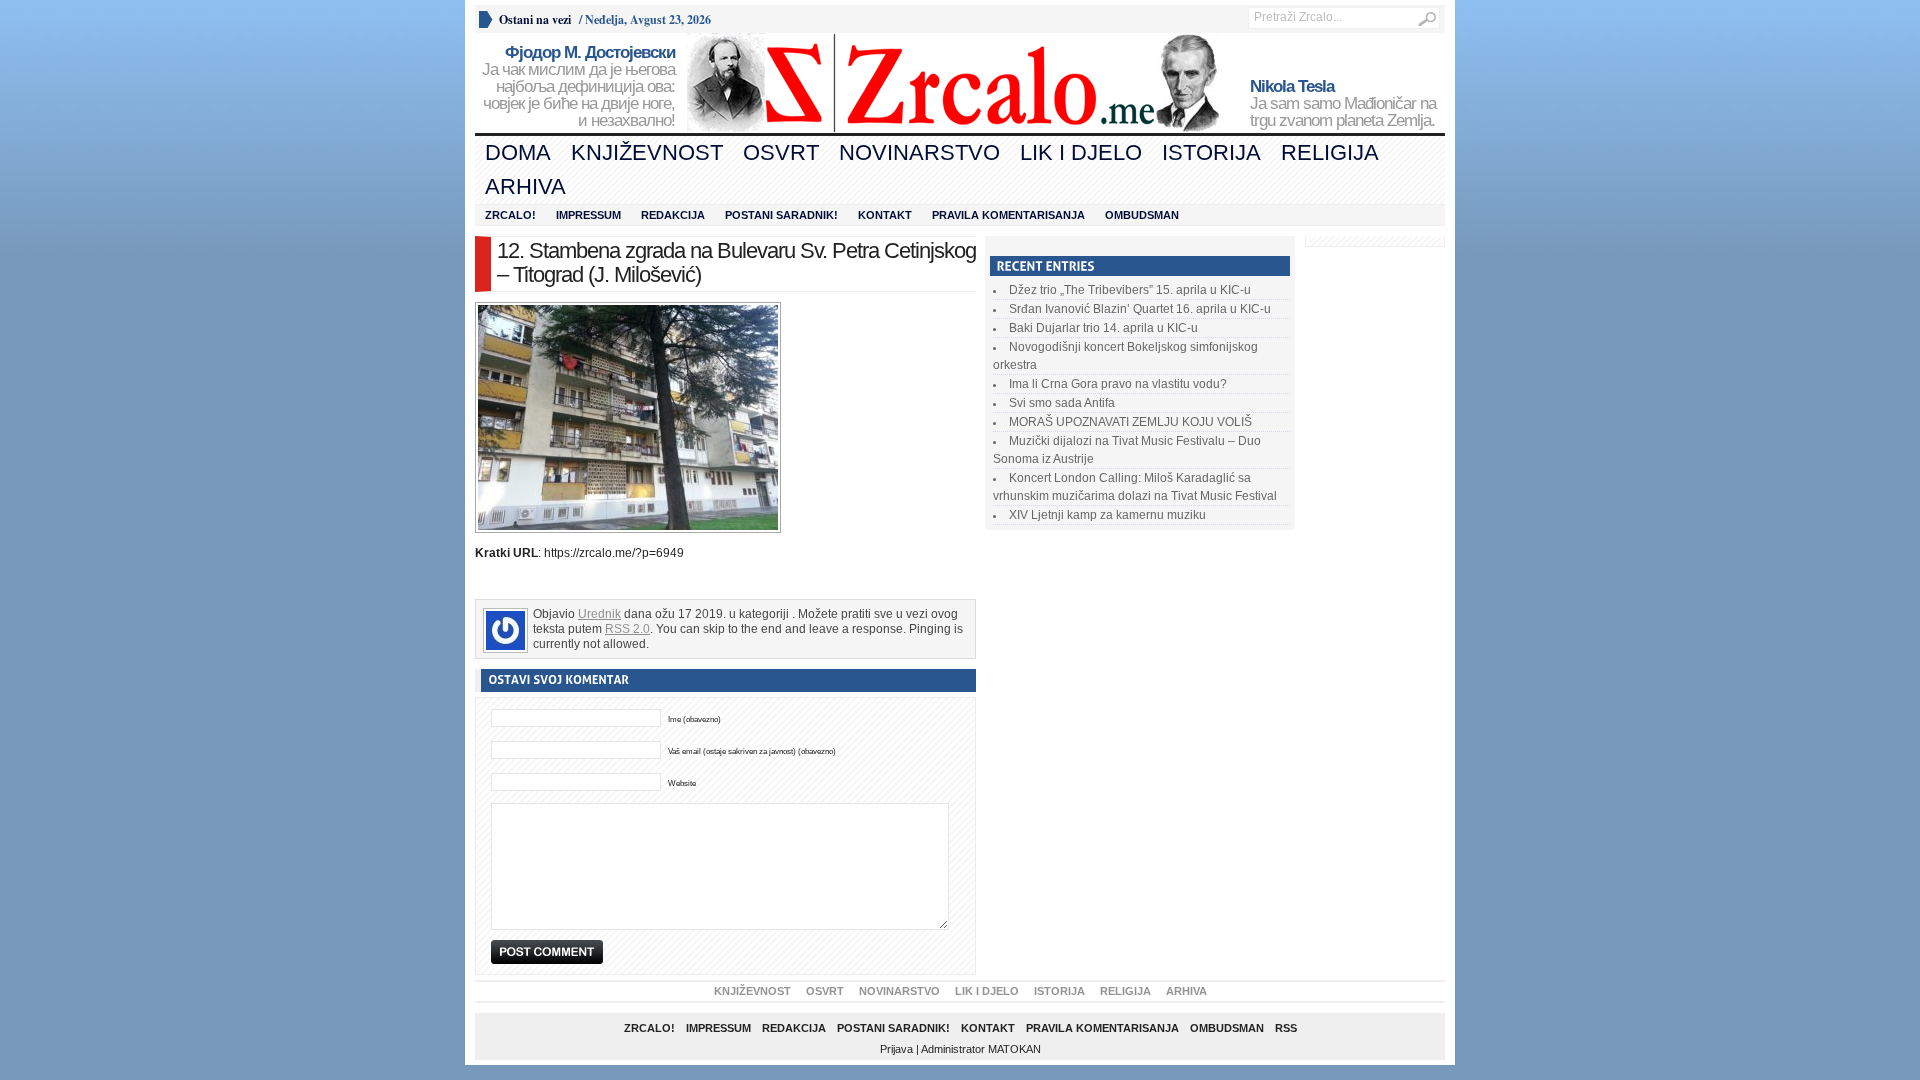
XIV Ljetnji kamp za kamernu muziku (1107, 515)
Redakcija (673, 215)
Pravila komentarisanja (1008, 215)
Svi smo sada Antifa (1062, 403)
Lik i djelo (1081, 152)
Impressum (588, 215)
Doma (518, 152)
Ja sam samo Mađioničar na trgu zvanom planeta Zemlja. (1343, 104)
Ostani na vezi (535, 19)
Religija (1330, 152)
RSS (1286, 1028)
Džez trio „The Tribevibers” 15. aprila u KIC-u (1130, 290)
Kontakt (885, 215)
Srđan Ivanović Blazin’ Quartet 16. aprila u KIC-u (1140, 309)
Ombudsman (1142, 215)
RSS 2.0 (627, 629)
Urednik (599, 614)
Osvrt (781, 152)
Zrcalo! (510, 215)
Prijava (896, 1049)
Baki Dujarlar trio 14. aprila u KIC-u (1103, 328)
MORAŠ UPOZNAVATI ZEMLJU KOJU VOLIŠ (1130, 422)
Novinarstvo (919, 152)
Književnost (647, 152)
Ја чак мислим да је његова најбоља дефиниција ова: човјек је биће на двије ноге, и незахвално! (578, 87)
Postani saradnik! (781, 215)
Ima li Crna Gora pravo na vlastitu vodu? (1118, 384)
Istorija (1211, 152)
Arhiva (525, 186)
